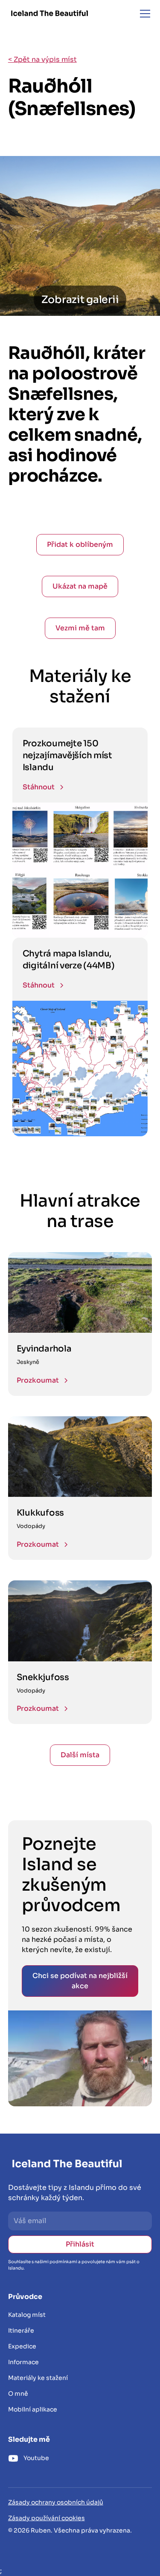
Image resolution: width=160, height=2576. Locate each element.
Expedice (22, 2346)
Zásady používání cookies (47, 2518)
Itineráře (21, 2331)
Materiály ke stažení (38, 2378)
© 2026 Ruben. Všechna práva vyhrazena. (70, 2530)
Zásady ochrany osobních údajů (56, 2502)
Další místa (80, 1755)
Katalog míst (27, 2315)
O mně (18, 2394)
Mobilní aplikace (33, 2409)
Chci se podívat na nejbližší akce (80, 1981)
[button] (143, 14)
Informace (23, 2362)
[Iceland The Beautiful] (49, 13)
